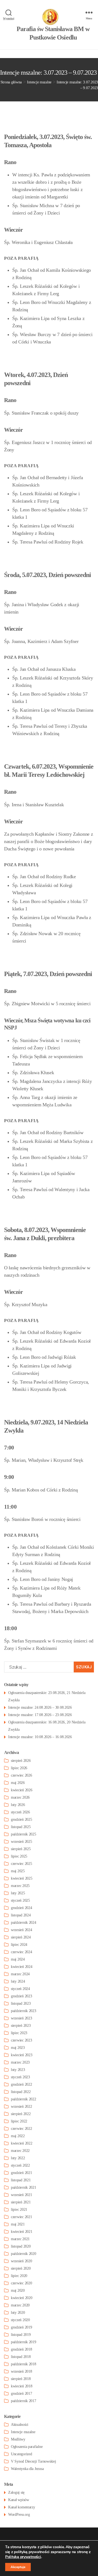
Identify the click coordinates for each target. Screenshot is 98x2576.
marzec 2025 (20, 1886)
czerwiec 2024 (22, 1952)
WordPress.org (19, 2515)
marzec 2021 (20, 2239)
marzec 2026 (20, 1797)
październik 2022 (24, 2099)
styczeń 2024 (20, 1989)
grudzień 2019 (22, 2327)
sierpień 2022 (21, 2114)
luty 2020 (18, 2313)
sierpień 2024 (21, 1937)
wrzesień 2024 (22, 1930)
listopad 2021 (21, 2180)
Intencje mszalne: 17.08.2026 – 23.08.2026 (40, 1715)
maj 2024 (18, 1959)
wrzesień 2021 (22, 2195)
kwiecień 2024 (22, 1967)
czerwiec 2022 (22, 2129)
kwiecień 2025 (22, 1878)
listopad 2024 (21, 1915)
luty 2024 (18, 1981)
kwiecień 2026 (22, 1790)
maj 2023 (18, 2048)
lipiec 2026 (19, 1768)
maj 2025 (18, 1871)
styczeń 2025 (20, 1900)
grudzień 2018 (22, 2349)
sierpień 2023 (21, 2026)
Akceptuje (18, 2567)
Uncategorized (22, 2454)
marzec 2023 (20, 2062)
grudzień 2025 (22, 1819)
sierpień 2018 (21, 2379)
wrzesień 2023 (22, 2018)
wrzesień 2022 (22, 2107)
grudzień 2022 (22, 2084)
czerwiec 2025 (22, 1864)
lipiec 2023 (19, 2033)
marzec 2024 (20, 1974)
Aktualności (20, 2425)
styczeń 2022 (20, 2165)
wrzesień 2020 (22, 2261)
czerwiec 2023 (22, 2040)
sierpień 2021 (21, 2202)
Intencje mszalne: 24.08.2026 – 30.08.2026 (40, 1707)
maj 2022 (18, 2136)
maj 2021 (18, 2224)
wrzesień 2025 (22, 1842)
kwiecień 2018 (22, 2386)
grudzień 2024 (22, 1908)
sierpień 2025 (21, 1849)
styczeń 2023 (20, 2077)
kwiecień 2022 (22, 2143)
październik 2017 (24, 2401)
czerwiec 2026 (22, 1775)
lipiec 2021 (19, 2210)
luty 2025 (18, 1893)
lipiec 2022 (19, 2121)
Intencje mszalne (23, 2432)
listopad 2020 (21, 2246)
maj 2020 (18, 2290)
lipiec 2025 (19, 1856)
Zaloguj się (16, 2492)
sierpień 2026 (21, 1761)
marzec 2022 (20, 2151)
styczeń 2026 (20, 1812)
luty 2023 (18, 2070)
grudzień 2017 (22, 2394)
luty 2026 (18, 1805)
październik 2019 (24, 2342)
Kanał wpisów (19, 2500)
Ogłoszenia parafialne (27, 2447)
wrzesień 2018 (22, 2371)
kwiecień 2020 (22, 2298)
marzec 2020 (20, 2305)
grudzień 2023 (22, 1996)
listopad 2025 (21, 1827)
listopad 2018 (21, 2357)
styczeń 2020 (20, 2320)
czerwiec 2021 (22, 2217)
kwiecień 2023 (22, 2055)
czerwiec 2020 (22, 2283)
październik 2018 (24, 2364)
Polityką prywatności (23, 2557)
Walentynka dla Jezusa (27, 2469)
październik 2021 (24, 2187)
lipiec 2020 (19, 2276)
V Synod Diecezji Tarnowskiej (33, 2461)
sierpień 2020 (21, 2268)
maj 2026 (18, 1783)
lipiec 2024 (19, 1945)
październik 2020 (24, 2254)
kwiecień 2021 (22, 2232)
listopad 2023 (21, 2003)
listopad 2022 (21, 2092)
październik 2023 (24, 2011)
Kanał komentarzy (22, 2507)
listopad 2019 (21, 2335)
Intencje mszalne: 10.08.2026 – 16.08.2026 (40, 1737)
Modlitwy (18, 2439)
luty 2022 (18, 2158)
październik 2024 (24, 1923)
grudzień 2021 (22, 2173)
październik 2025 (24, 1834)
